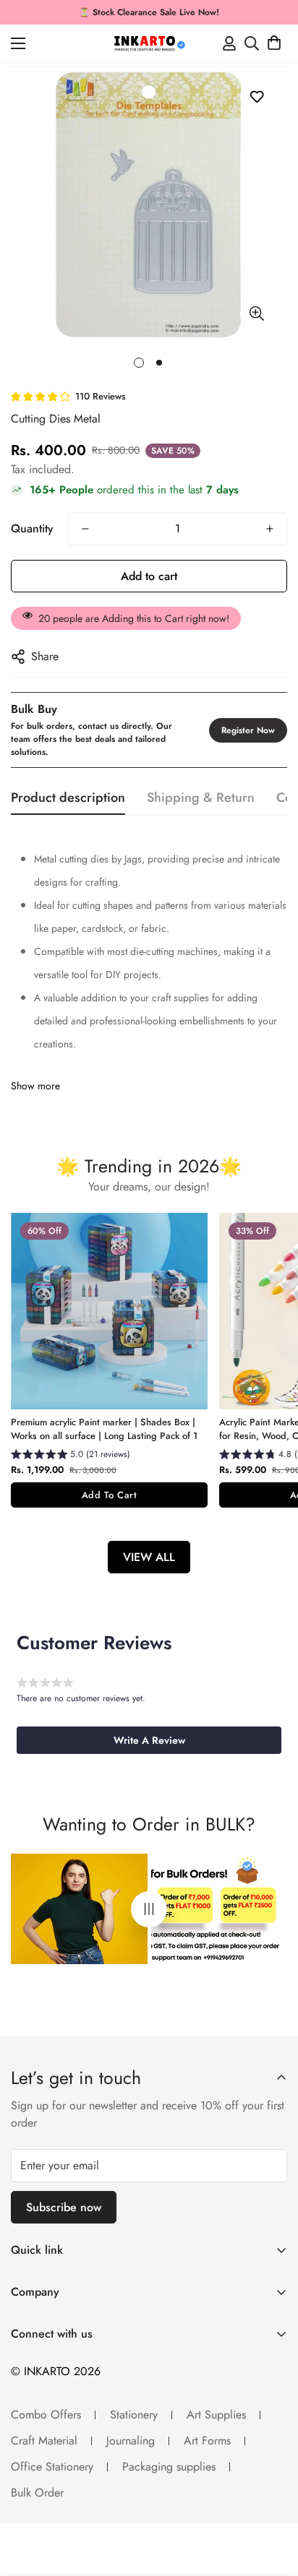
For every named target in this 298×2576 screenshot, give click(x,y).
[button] (274, 43)
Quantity (32, 528)
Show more (35, 1086)
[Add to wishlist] (256, 96)
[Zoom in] (256, 314)
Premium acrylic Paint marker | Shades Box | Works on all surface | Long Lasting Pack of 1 (104, 1429)
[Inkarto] (149, 43)
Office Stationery (52, 2467)
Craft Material (44, 2441)
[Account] (229, 43)
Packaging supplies (169, 2467)
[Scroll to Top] (272, 2499)
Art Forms (207, 2441)
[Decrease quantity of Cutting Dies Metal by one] (85, 529)
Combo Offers (46, 2415)
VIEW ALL (149, 1557)
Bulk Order (37, 2493)
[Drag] (149, 1909)
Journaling (131, 2441)
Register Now (248, 730)
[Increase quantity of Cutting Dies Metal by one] (270, 529)
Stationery (134, 2415)
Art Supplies (216, 2415)
